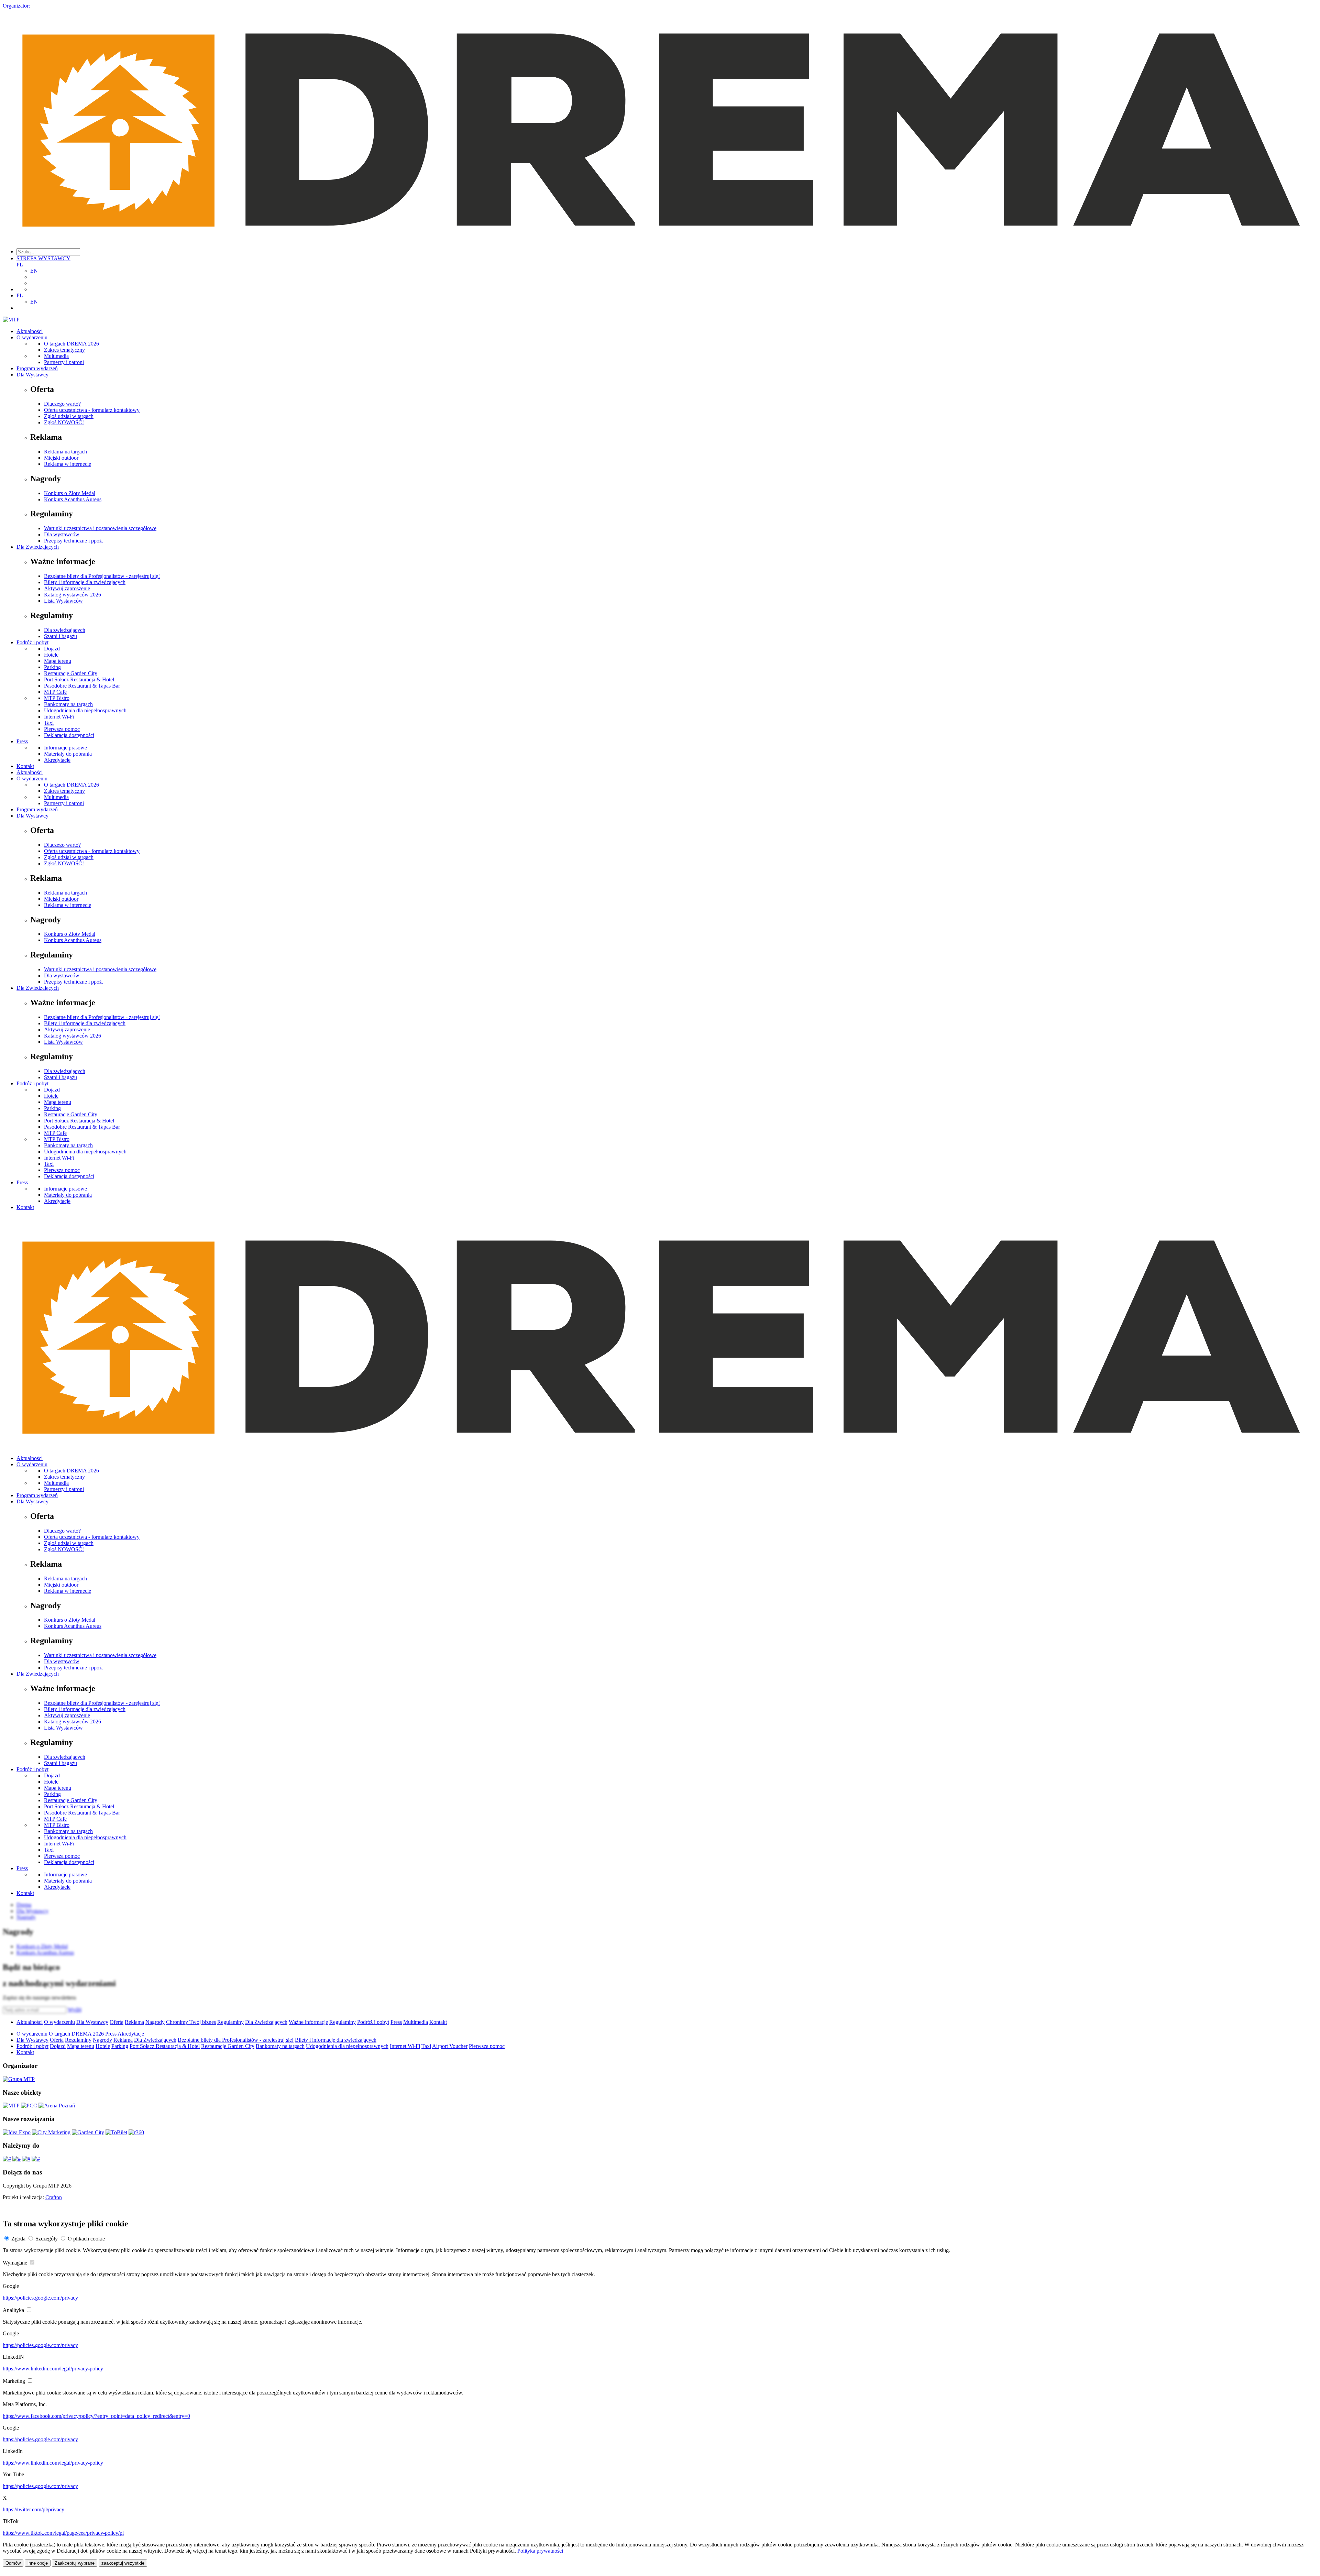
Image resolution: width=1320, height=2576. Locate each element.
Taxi (49, 723)
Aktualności (30, 331)
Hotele (51, 655)
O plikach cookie (86, 2239)
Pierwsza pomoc (62, 729)
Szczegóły (47, 2239)
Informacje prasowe (65, 748)
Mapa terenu (58, 661)
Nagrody (155, 2022)
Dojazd (52, 649)
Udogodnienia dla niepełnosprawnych (85, 710)
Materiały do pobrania (68, 754)
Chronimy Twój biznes (191, 2022)
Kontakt (25, 766)
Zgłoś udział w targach (69, 416)
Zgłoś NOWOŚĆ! (64, 422)
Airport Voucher (450, 2046)
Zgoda (18, 2239)
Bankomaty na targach (68, 704)
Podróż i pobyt (32, 642)
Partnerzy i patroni (64, 362)
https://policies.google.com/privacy (40, 2298)
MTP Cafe (55, 692)
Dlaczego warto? (62, 404)
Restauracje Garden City (71, 673)
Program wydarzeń (37, 368)
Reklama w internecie (68, 464)
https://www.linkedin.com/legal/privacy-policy (53, 2369)
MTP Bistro (57, 698)
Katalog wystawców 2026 (73, 595)
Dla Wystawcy (32, 375)
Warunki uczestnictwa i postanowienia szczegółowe (100, 528)
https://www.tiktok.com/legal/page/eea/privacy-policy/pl (63, 2533)
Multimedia (56, 356)
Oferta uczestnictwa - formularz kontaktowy (92, 410)
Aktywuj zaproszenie (67, 588)
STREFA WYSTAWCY (43, 258)
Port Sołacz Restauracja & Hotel (79, 679)
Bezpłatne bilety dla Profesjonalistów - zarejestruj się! (102, 576)
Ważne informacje (308, 2022)
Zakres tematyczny (64, 350)
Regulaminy (230, 2022)
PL (20, 265)
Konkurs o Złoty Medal (70, 493)
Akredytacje (57, 760)
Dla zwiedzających (65, 630)
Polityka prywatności (540, 2551)
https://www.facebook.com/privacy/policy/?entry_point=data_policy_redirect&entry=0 (96, 2416)
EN (34, 271)
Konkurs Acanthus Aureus (73, 499)
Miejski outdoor (61, 458)
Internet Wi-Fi (59, 717)
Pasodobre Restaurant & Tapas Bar (82, 686)
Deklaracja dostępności (69, 735)
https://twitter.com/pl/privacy (34, 2509)
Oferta (117, 2022)
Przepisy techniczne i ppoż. (74, 541)
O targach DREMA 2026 (71, 344)
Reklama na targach (65, 452)
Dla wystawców (62, 534)
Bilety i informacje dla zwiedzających (85, 582)
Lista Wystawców (63, 601)
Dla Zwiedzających (38, 547)
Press (22, 741)
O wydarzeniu (32, 337)
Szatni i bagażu (60, 636)
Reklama (134, 2022)
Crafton (54, 2197)
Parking (52, 667)
